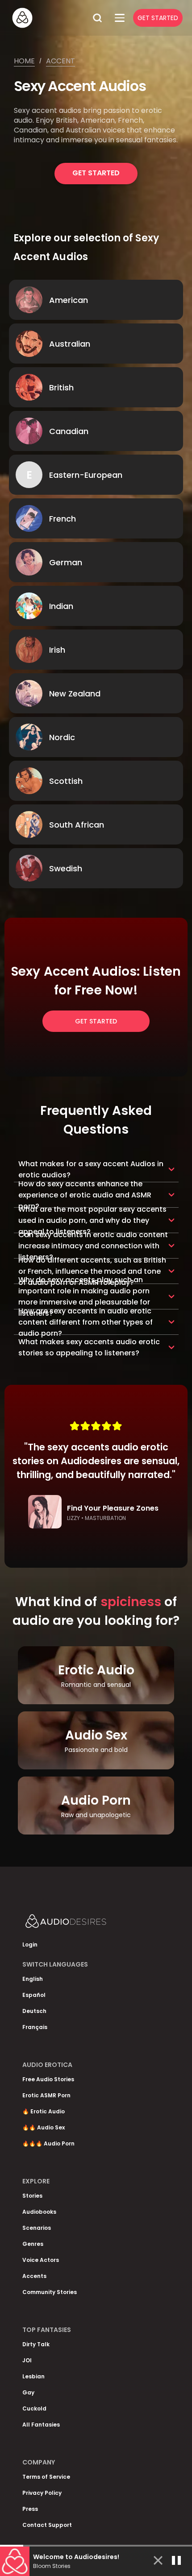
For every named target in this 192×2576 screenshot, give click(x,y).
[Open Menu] (120, 18)
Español (34, 1995)
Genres (33, 2244)
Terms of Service (46, 2477)
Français (35, 2027)
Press (30, 2509)
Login (30, 1944)
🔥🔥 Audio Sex (44, 2127)
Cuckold (34, 2408)
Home (24, 61)
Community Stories (50, 2292)
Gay (28, 2392)
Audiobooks (39, 2212)
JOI (27, 2360)
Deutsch (34, 2011)
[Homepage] (49, 18)
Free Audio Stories (48, 2079)
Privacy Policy (42, 2493)
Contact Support (47, 2525)
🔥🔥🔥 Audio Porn (48, 2143)
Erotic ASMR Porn (46, 2095)
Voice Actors (41, 2260)
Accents (34, 2276)
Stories (32, 2196)
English (33, 1979)
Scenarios (37, 2228)
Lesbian (33, 2376)
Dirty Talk (36, 2344)
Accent (61, 61)
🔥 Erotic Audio (44, 2111)
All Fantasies (41, 2425)
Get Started (158, 18)
